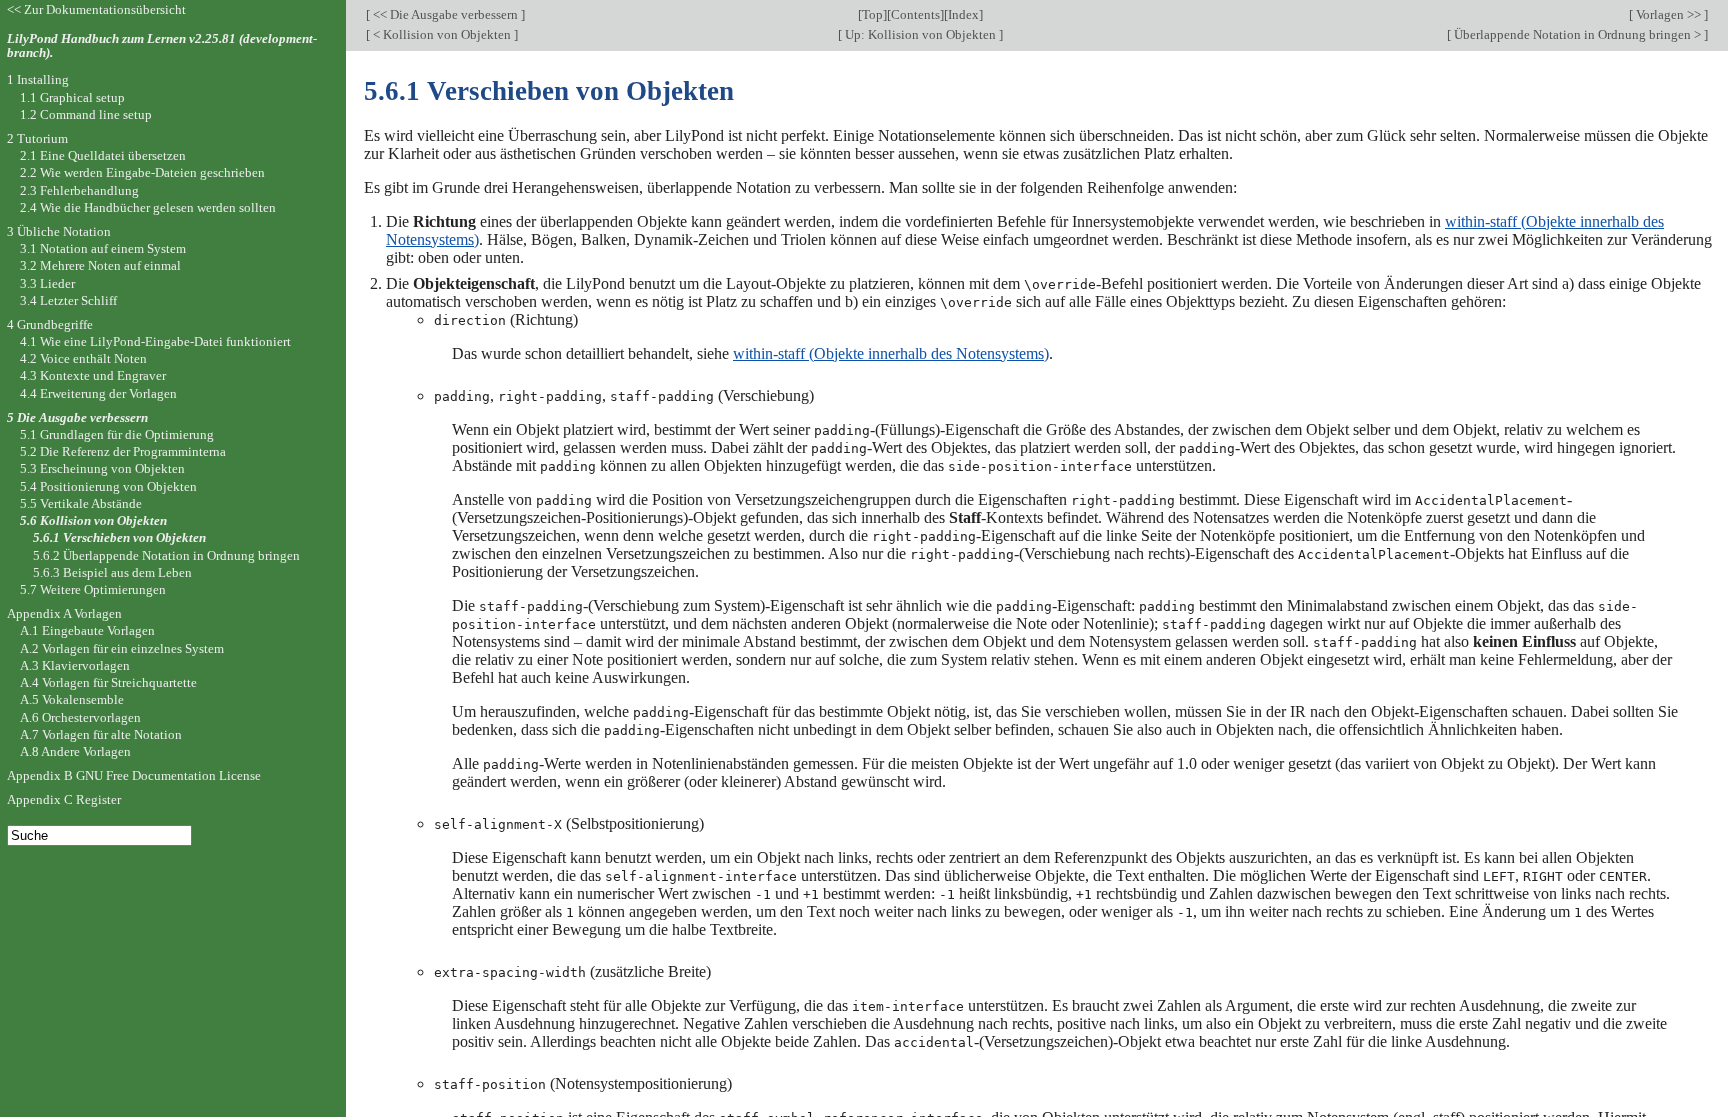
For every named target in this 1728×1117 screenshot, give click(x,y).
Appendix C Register (64, 799)
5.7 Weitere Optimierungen (93, 589)
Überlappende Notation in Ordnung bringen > (1577, 34)
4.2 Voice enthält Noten (83, 358)
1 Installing (38, 79)
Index (963, 14)
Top (872, 14)
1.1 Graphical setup (72, 97)
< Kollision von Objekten (442, 34)
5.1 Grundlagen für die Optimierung (117, 434)
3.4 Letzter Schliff (68, 300)
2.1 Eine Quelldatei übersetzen (103, 155)
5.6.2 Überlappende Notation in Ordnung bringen (166, 555)
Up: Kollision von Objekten (920, 34)
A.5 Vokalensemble (72, 699)
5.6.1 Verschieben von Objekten (119, 537)
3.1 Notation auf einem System (103, 248)
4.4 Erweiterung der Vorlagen (98, 393)
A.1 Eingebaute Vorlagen (87, 630)
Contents (915, 14)
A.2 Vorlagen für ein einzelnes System (122, 648)
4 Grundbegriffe (50, 324)
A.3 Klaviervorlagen (75, 665)
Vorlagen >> (1668, 14)
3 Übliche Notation (59, 231)
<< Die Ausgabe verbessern (445, 14)
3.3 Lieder (47, 283)
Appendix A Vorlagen (64, 613)
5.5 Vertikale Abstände (81, 503)
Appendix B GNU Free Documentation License (134, 775)
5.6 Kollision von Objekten (93, 520)
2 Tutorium (37, 138)
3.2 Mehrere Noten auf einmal (100, 265)
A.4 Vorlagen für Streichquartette (108, 682)
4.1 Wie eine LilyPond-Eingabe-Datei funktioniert (155, 341)
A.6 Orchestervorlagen (80, 717)
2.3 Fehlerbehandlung (79, 190)
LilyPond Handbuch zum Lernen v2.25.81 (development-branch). (162, 46)
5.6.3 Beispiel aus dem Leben (112, 572)
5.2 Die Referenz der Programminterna (123, 451)
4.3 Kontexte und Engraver (93, 375)
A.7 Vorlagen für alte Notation (101, 734)
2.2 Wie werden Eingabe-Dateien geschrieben (142, 172)
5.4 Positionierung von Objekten (108, 486)
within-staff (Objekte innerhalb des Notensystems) (891, 353)
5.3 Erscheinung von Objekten (102, 468)
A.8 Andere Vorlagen (75, 751)
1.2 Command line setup (86, 114)
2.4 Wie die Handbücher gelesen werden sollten (148, 207)
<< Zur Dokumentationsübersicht (96, 9)
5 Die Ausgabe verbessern (77, 417)
